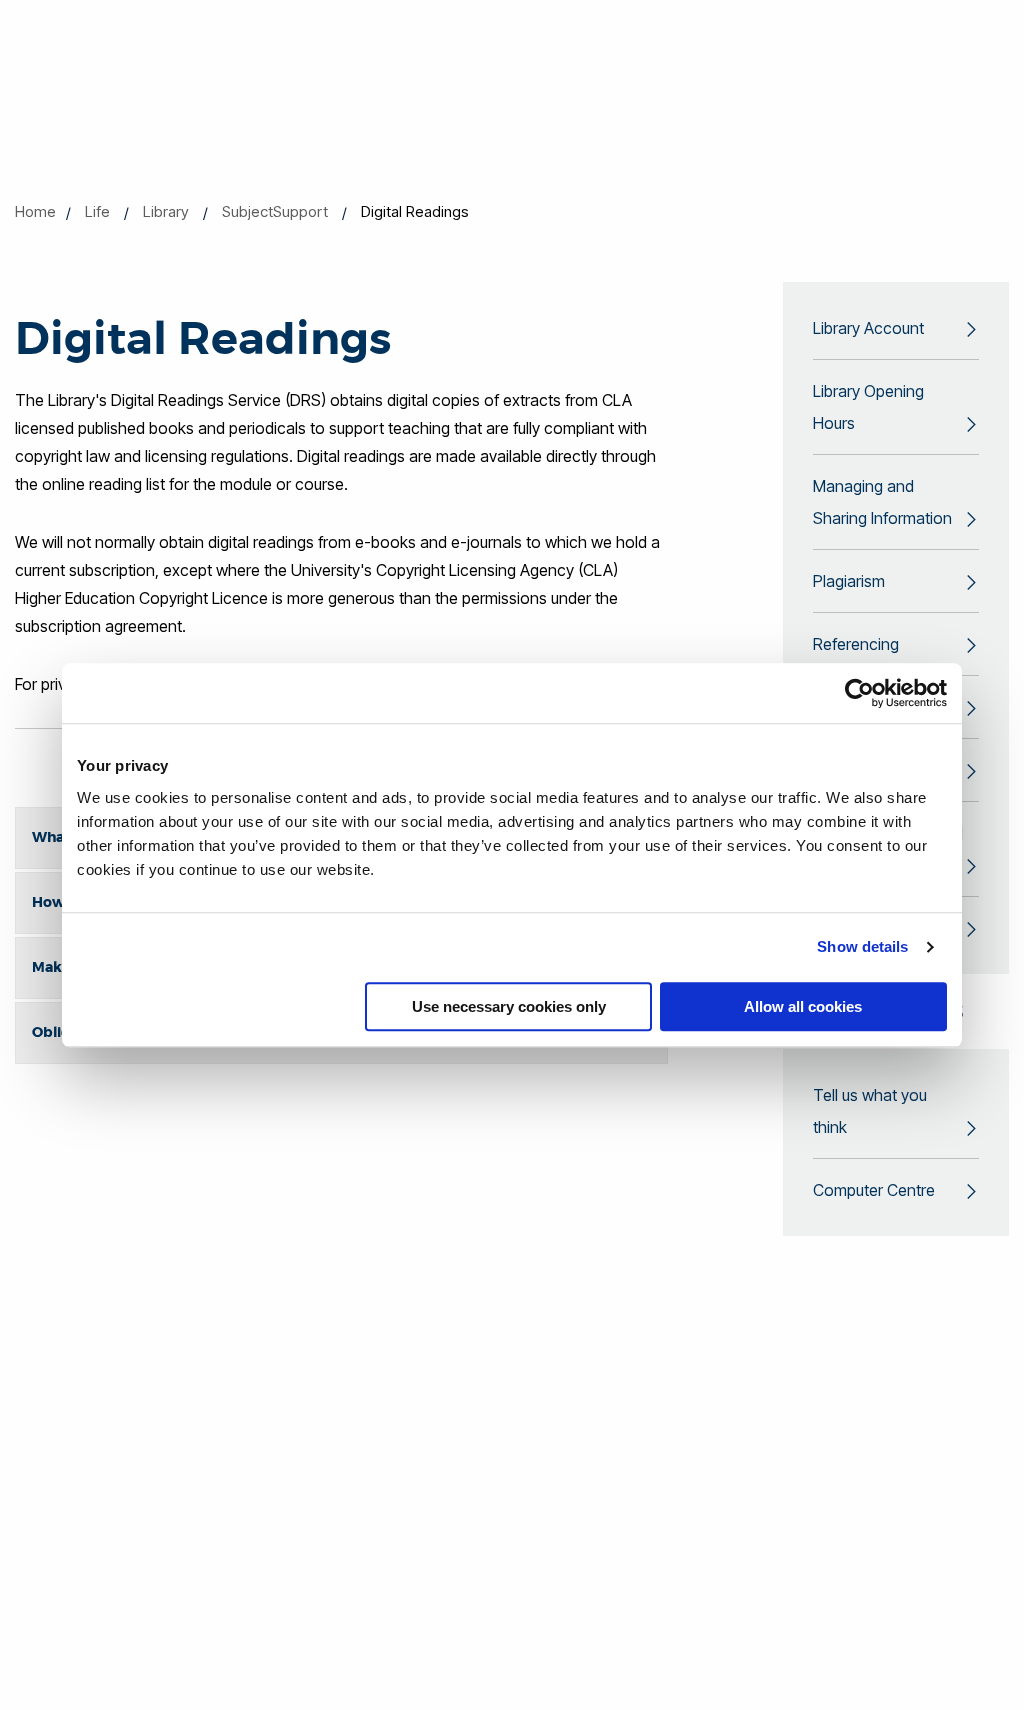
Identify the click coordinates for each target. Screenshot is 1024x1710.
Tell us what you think (870, 1111)
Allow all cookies (803, 1006)
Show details (862, 946)
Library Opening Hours (868, 407)
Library (166, 211)
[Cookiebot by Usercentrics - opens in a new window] (859, 693)
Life (97, 211)
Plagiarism (849, 581)
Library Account (868, 328)
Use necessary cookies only (509, 1006)
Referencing (856, 644)
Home (35, 211)
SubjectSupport (275, 211)
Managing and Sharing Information (882, 502)
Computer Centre (874, 1190)
